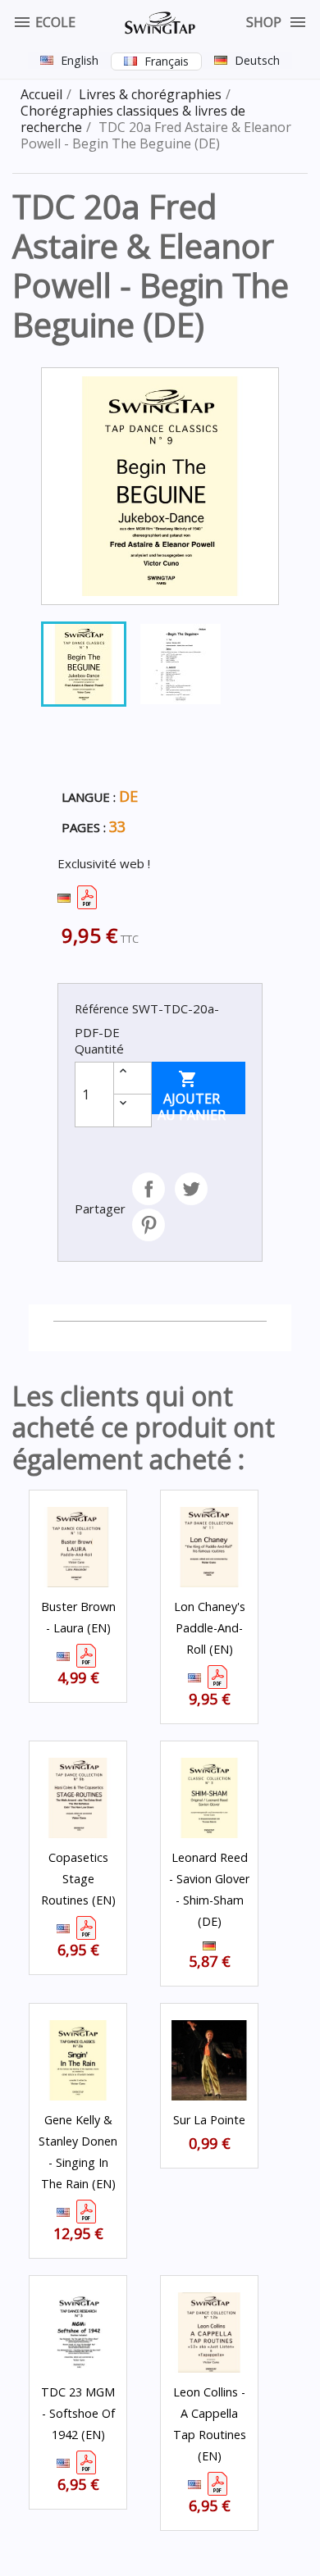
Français (167, 61)
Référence (102, 1009)
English (80, 60)
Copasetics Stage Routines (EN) (78, 1879)
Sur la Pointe (209, 2120)
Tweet (191, 1189)
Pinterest (149, 1225)
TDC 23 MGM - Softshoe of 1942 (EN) (78, 2413)
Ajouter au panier (192, 1092)
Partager (149, 1189)
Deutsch (257, 60)
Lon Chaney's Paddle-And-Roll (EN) (210, 1628)
